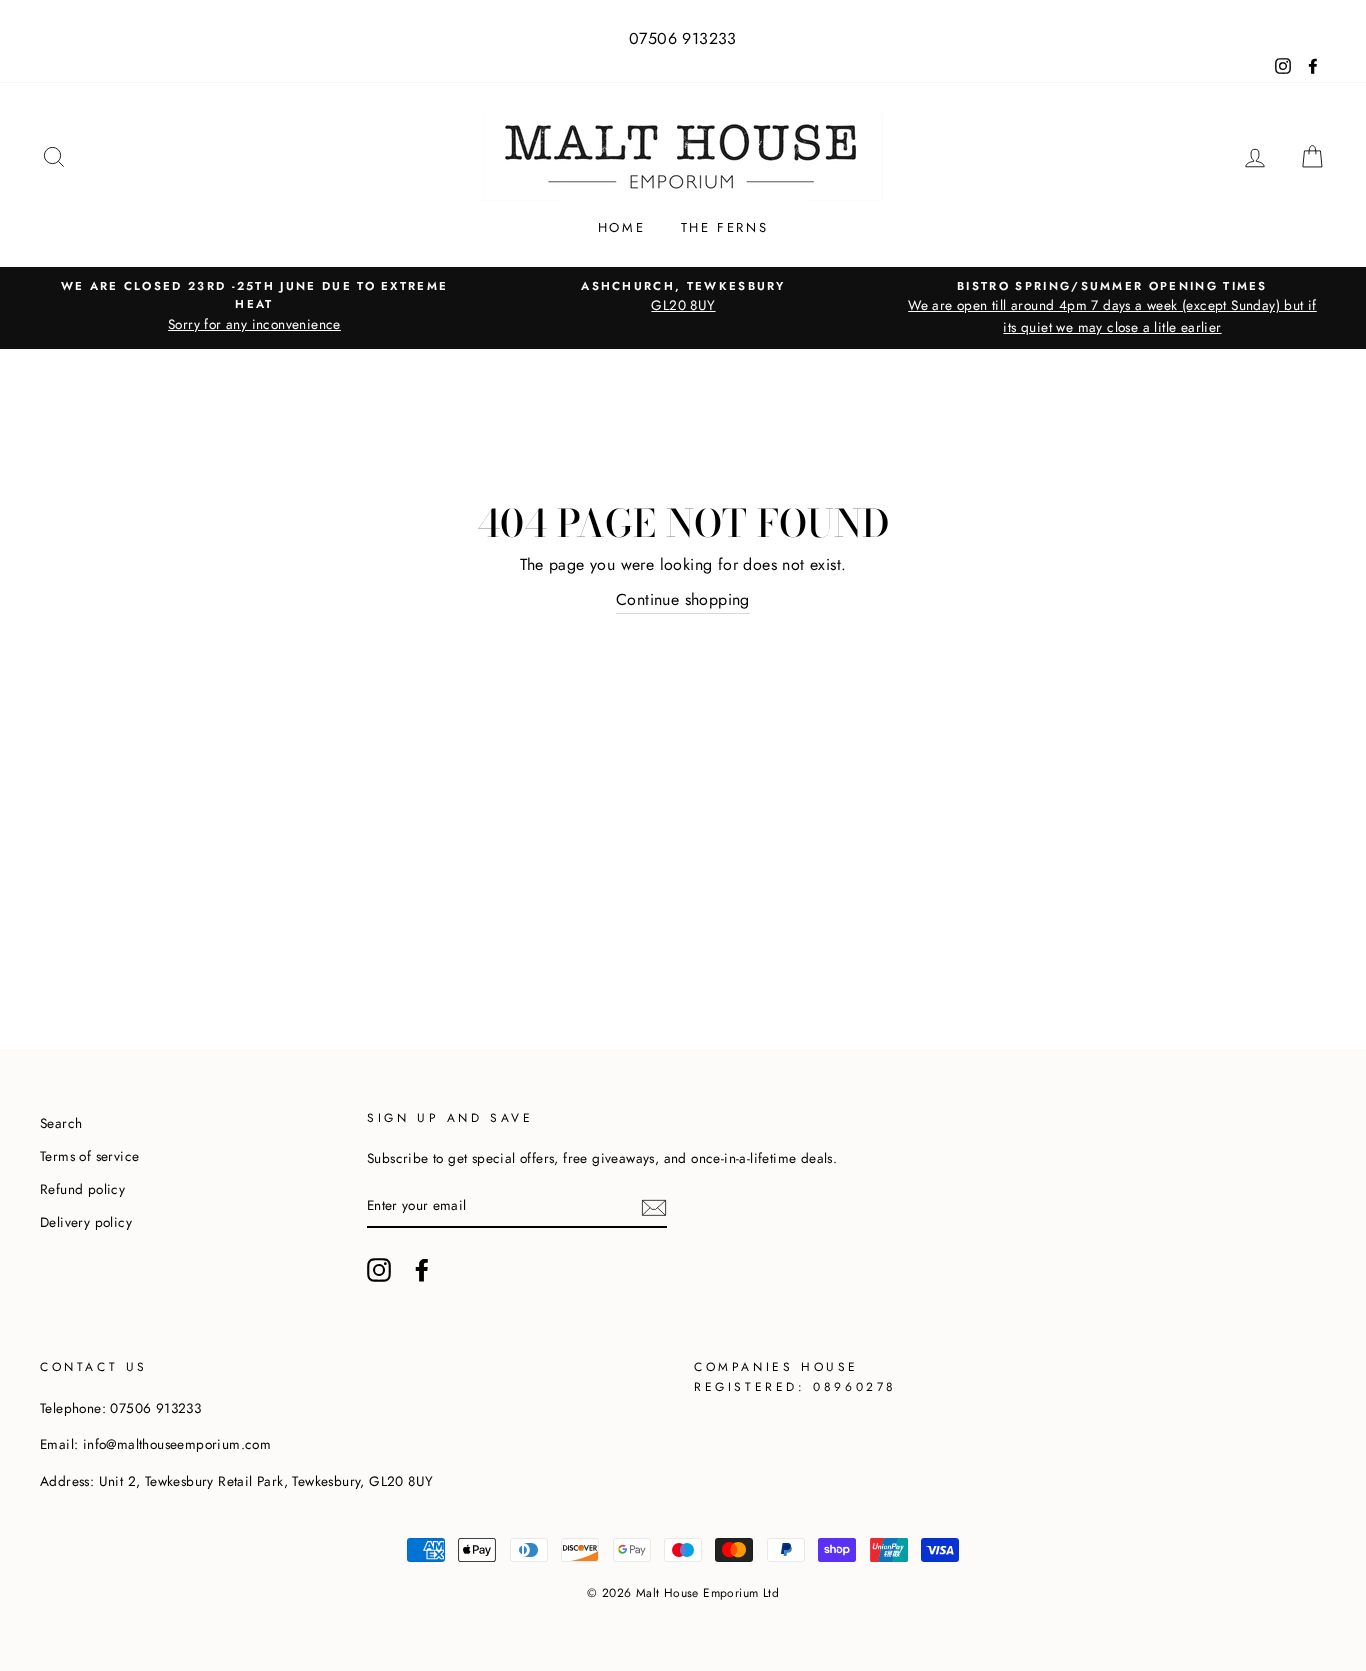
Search (61, 1123)
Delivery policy (86, 1222)
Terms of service (89, 1156)
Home (621, 227)
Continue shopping (683, 599)
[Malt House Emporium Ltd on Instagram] (379, 1270)
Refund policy (82, 1189)
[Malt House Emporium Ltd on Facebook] (422, 1270)
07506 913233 (683, 38)
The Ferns (724, 227)
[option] (254, 306)
